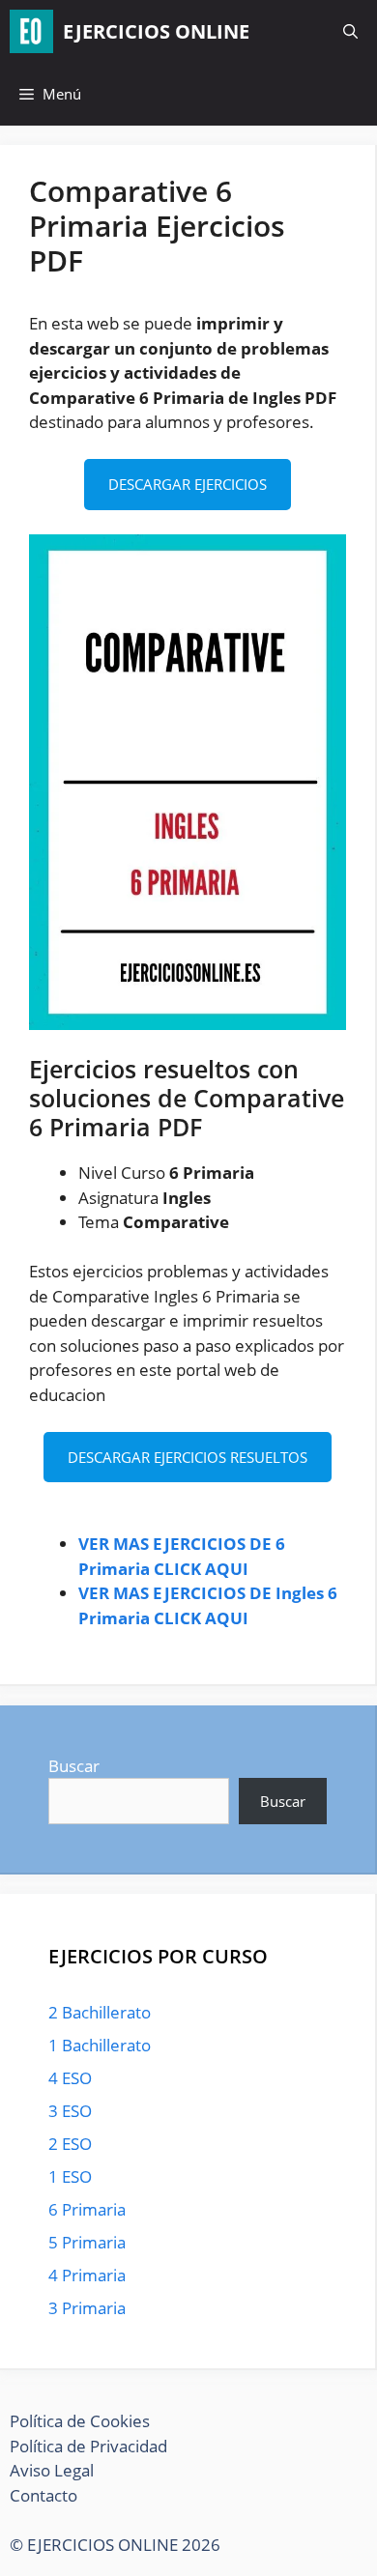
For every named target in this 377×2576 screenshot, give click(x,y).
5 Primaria (87, 2242)
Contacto (43, 2495)
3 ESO (70, 2111)
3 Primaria (87, 2308)
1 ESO (70, 2176)
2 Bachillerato (100, 2012)
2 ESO (70, 2144)
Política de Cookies (80, 2421)
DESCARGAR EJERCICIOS (188, 484)
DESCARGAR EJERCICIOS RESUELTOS (188, 1457)
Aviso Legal (52, 2470)
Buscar (74, 1766)
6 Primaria (87, 2209)
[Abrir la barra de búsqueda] (350, 31)
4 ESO (70, 2078)
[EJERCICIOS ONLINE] (31, 31)
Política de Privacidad (88, 2446)
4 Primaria (87, 2275)
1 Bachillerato (100, 2045)
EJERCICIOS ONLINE (156, 31)
